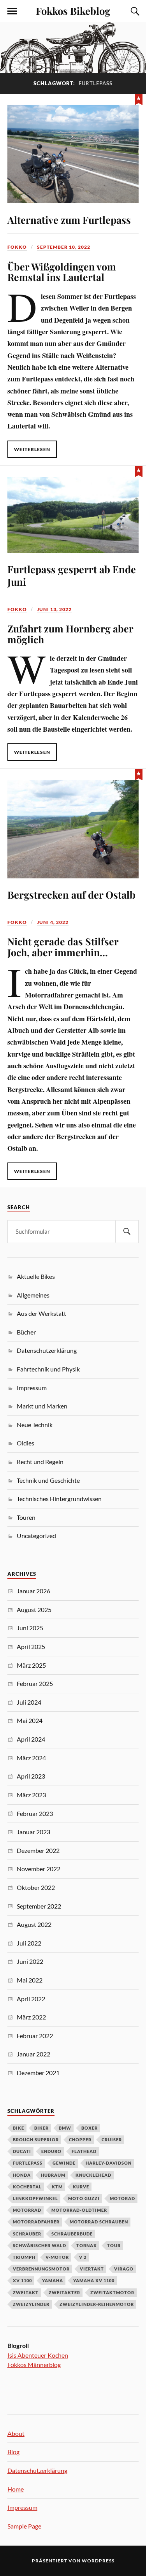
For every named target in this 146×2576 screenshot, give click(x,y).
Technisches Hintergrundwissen (59, 1499)
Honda (22, 2175)
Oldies (26, 1443)
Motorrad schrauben (99, 2222)
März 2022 (31, 2017)
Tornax (87, 2245)
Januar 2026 (33, 1591)
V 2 (83, 2257)
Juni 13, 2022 (54, 609)
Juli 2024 (29, 1702)
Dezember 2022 (38, 1850)
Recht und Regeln (40, 1462)
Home (16, 2489)
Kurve (81, 2187)
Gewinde (64, 2163)
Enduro (51, 2151)
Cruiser (112, 2140)
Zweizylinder (31, 2304)
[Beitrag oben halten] (139, 98)
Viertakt (92, 2269)
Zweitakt (26, 2292)
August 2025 (34, 1609)
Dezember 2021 (38, 2073)
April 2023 (31, 1776)
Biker (41, 2128)
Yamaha (53, 2280)
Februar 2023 (35, 1813)
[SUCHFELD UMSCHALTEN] (134, 11)
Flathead (84, 2151)
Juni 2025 (30, 1628)
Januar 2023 (33, 1832)
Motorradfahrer (36, 2222)
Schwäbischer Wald (40, 2245)
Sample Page (24, 2526)
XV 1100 (22, 2280)
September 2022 (39, 1906)
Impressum (32, 1388)
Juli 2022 (29, 1943)
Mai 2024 (30, 1720)
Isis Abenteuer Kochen (38, 2355)
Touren (26, 1517)
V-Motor (57, 2257)
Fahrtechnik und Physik (48, 1369)
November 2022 (39, 1869)
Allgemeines (33, 1295)
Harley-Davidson (109, 2163)
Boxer (90, 2128)
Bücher (26, 1332)
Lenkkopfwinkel (35, 2198)
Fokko (17, 247)
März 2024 (31, 1758)
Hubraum (53, 2175)
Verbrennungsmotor (41, 2269)
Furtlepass (28, 2163)
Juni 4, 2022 (53, 922)
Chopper (80, 2140)
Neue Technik (35, 1425)
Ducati (22, 2151)
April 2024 (31, 1739)
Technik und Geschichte (48, 1480)
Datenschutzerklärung (47, 1350)
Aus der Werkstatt (41, 1313)
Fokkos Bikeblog (73, 11)
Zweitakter (64, 2292)
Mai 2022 (30, 1980)
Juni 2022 (30, 1961)
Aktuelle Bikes (36, 1276)
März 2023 (31, 1795)
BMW (65, 2128)
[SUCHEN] (127, 1232)
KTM (57, 2187)
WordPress (98, 2561)
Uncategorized (36, 1536)
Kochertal (27, 2187)
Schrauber (27, 2234)
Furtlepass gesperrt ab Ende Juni (72, 575)
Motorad (122, 2198)
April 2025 (31, 1646)
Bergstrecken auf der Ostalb (71, 894)
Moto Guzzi (84, 2198)
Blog (13, 2452)
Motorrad (27, 2210)
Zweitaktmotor (112, 2292)
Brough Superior (36, 2140)
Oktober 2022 (36, 1887)
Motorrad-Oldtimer (79, 2210)
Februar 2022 (35, 2036)
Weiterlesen (32, 449)
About (16, 2433)
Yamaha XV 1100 (94, 2280)
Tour (114, 2245)
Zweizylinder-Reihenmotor (97, 2304)
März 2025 (31, 1665)
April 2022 (31, 1999)
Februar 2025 (35, 1683)
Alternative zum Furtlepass (69, 219)
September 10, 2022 (64, 247)
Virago (124, 2269)
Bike (18, 2128)
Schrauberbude (72, 2234)
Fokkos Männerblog (34, 2364)
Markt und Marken (42, 1406)
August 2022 (34, 1924)
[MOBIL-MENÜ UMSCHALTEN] (12, 11)
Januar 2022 (33, 2054)
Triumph (24, 2257)
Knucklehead (93, 2175)
